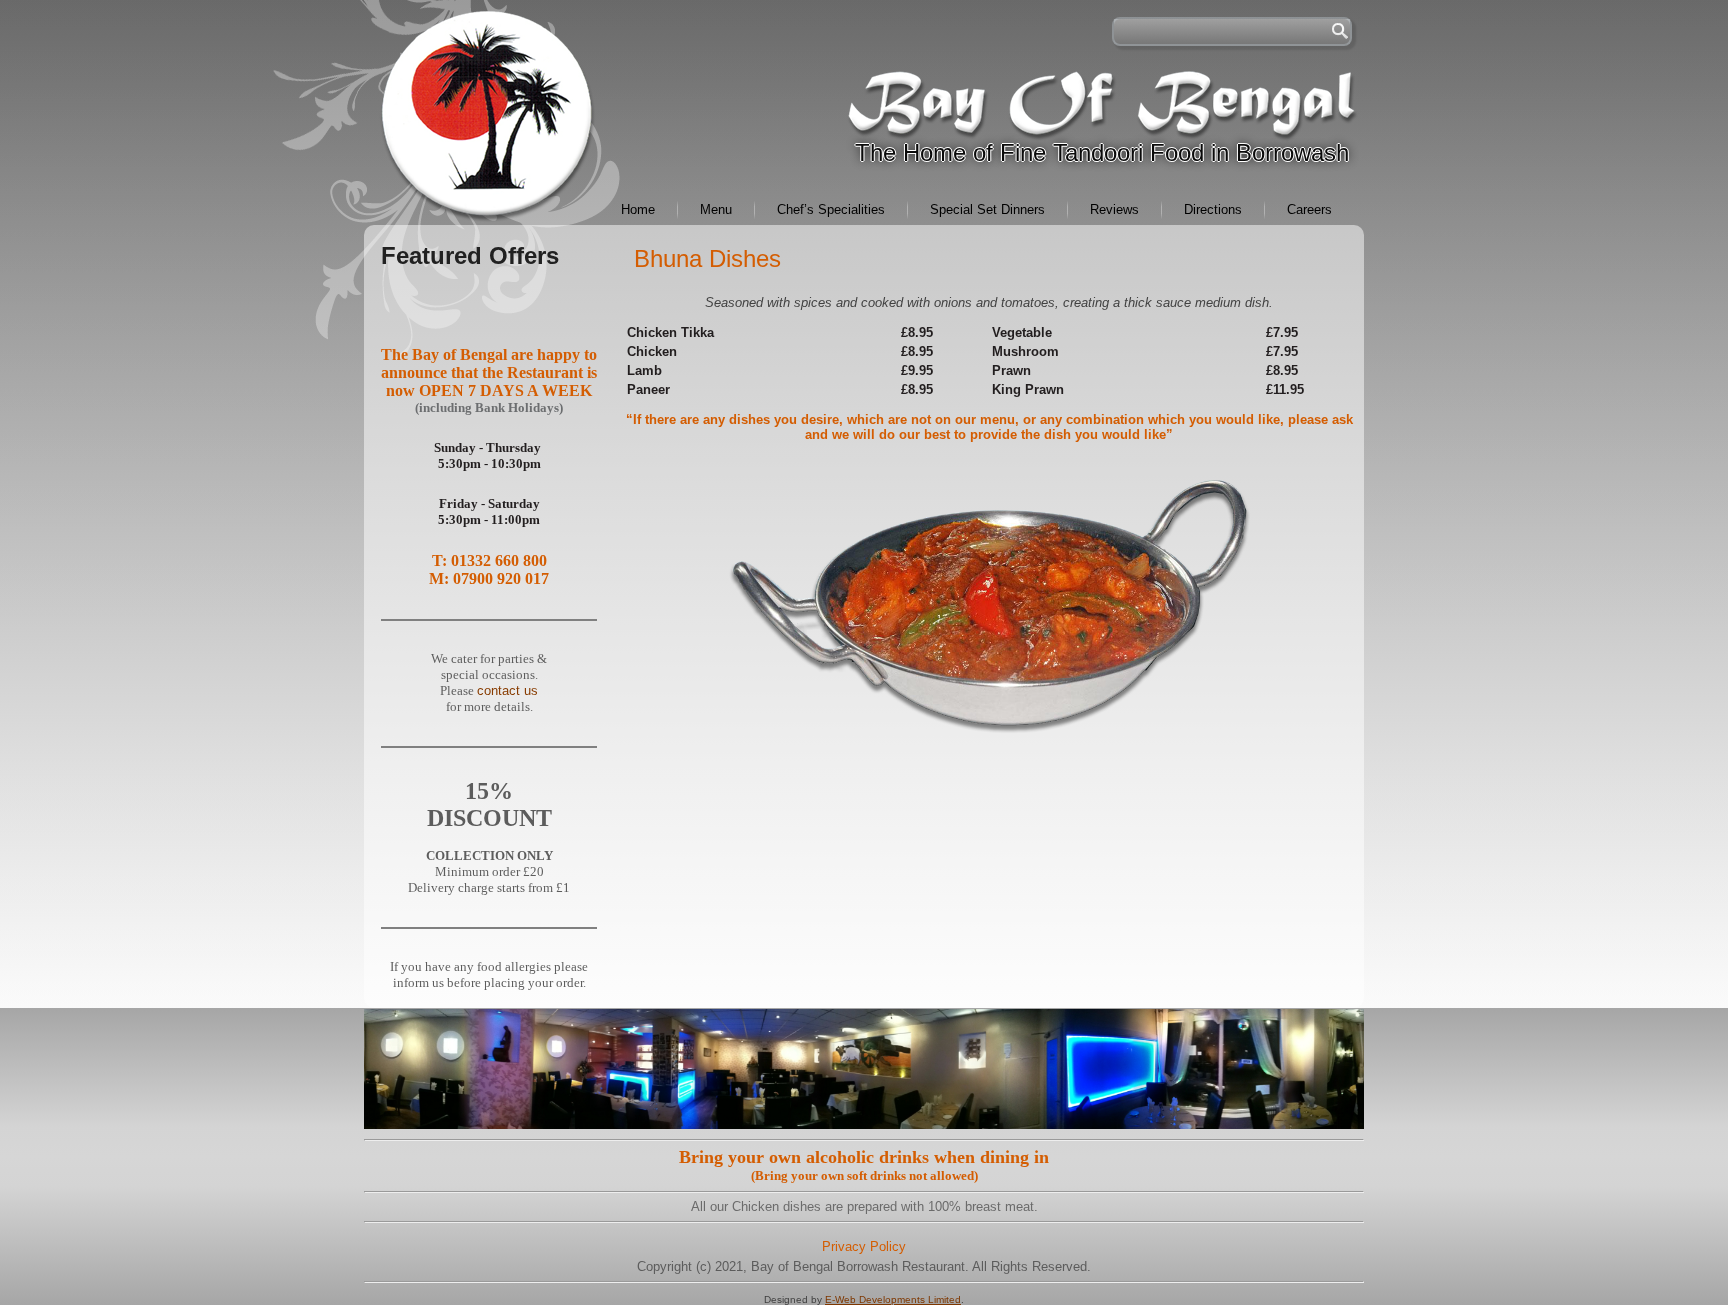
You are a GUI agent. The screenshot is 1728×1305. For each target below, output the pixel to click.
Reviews (1114, 209)
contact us (507, 690)
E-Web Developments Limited (893, 1299)
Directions (1213, 209)
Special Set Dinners (987, 209)
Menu (716, 209)
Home (638, 209)
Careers (1309, 209)
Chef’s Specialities (831, 209)
